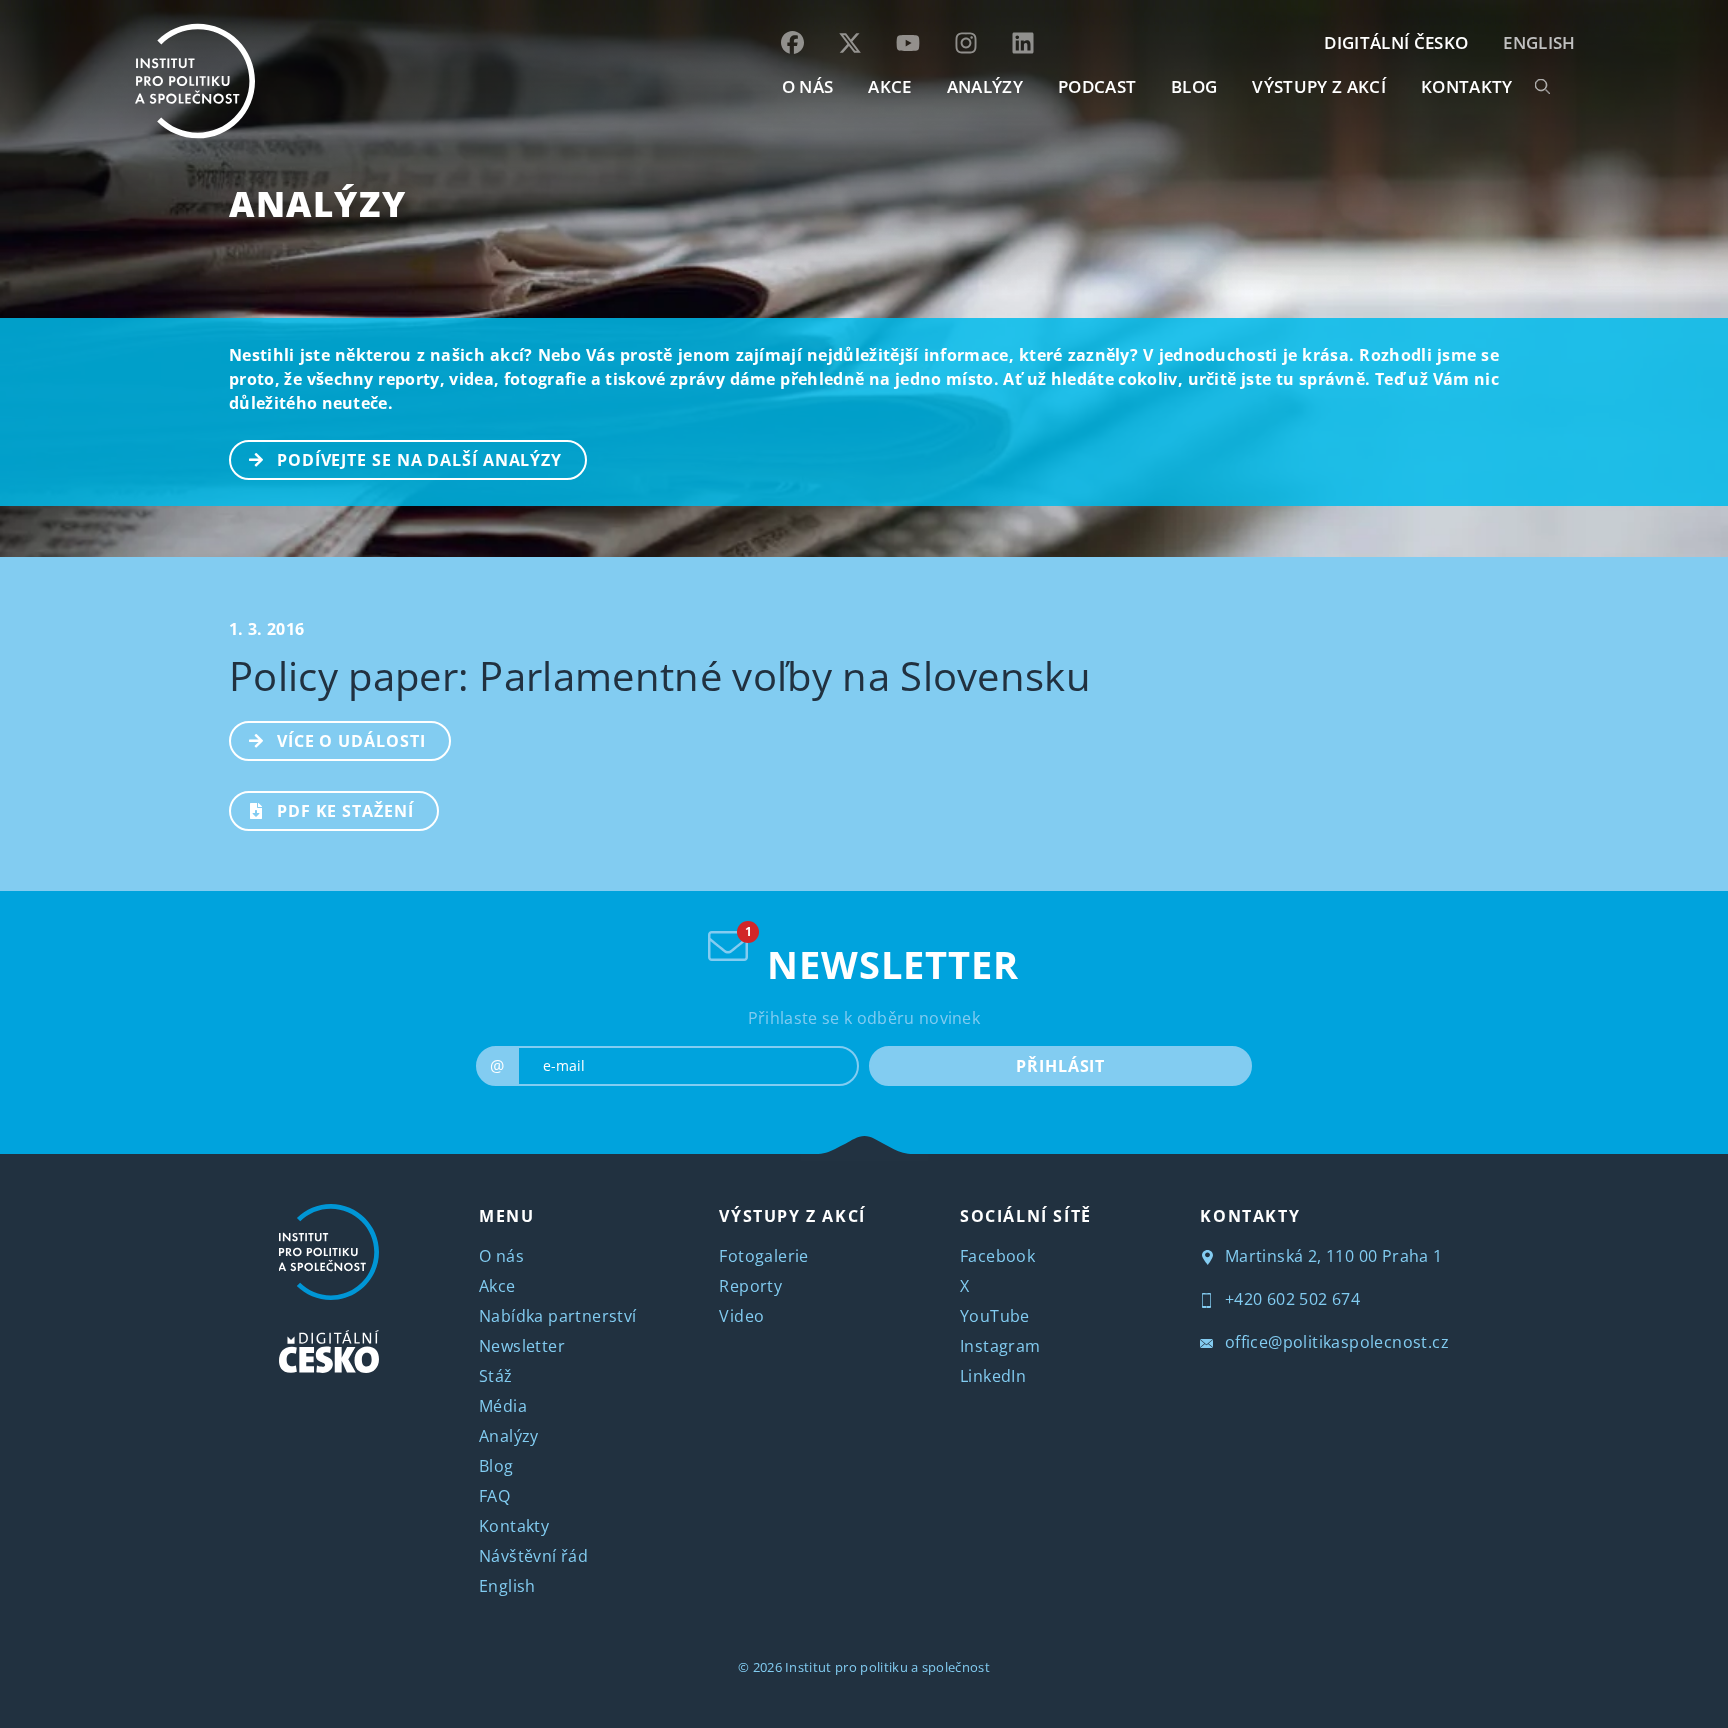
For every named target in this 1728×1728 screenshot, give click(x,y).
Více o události (351, 741)
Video (741, 1316)
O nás (501, 1256)
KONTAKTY (1467, 86)
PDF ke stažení (345, 811)
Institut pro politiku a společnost (887, 1667)
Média (503, 1406)
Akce (497, 1286)
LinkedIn (993, 1376)
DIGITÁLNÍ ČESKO (1396, 42)
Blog (496, 1466)
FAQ (494, 1496)
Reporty (750, 1286)
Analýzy (985, 86)
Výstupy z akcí (1318, 86)
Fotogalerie (763, 1256)
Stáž (496, 1376)
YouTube (995, 1316)
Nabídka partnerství (558, 1316)
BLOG (1194, 86)
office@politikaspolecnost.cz (1334, 1342)
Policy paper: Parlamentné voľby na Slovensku (660, 675)
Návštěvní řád (533, 1556)
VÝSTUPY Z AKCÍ (792, 1216)
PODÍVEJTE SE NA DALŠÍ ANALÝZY (419, 460)
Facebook (997, 1256)
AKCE (889, 86)
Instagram (1000, 1346)
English (1539, 42)
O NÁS (808, 86)
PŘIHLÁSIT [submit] (1060, 1066)
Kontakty (514, 1526)
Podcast (1097, 86)
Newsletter (522, 1346)
